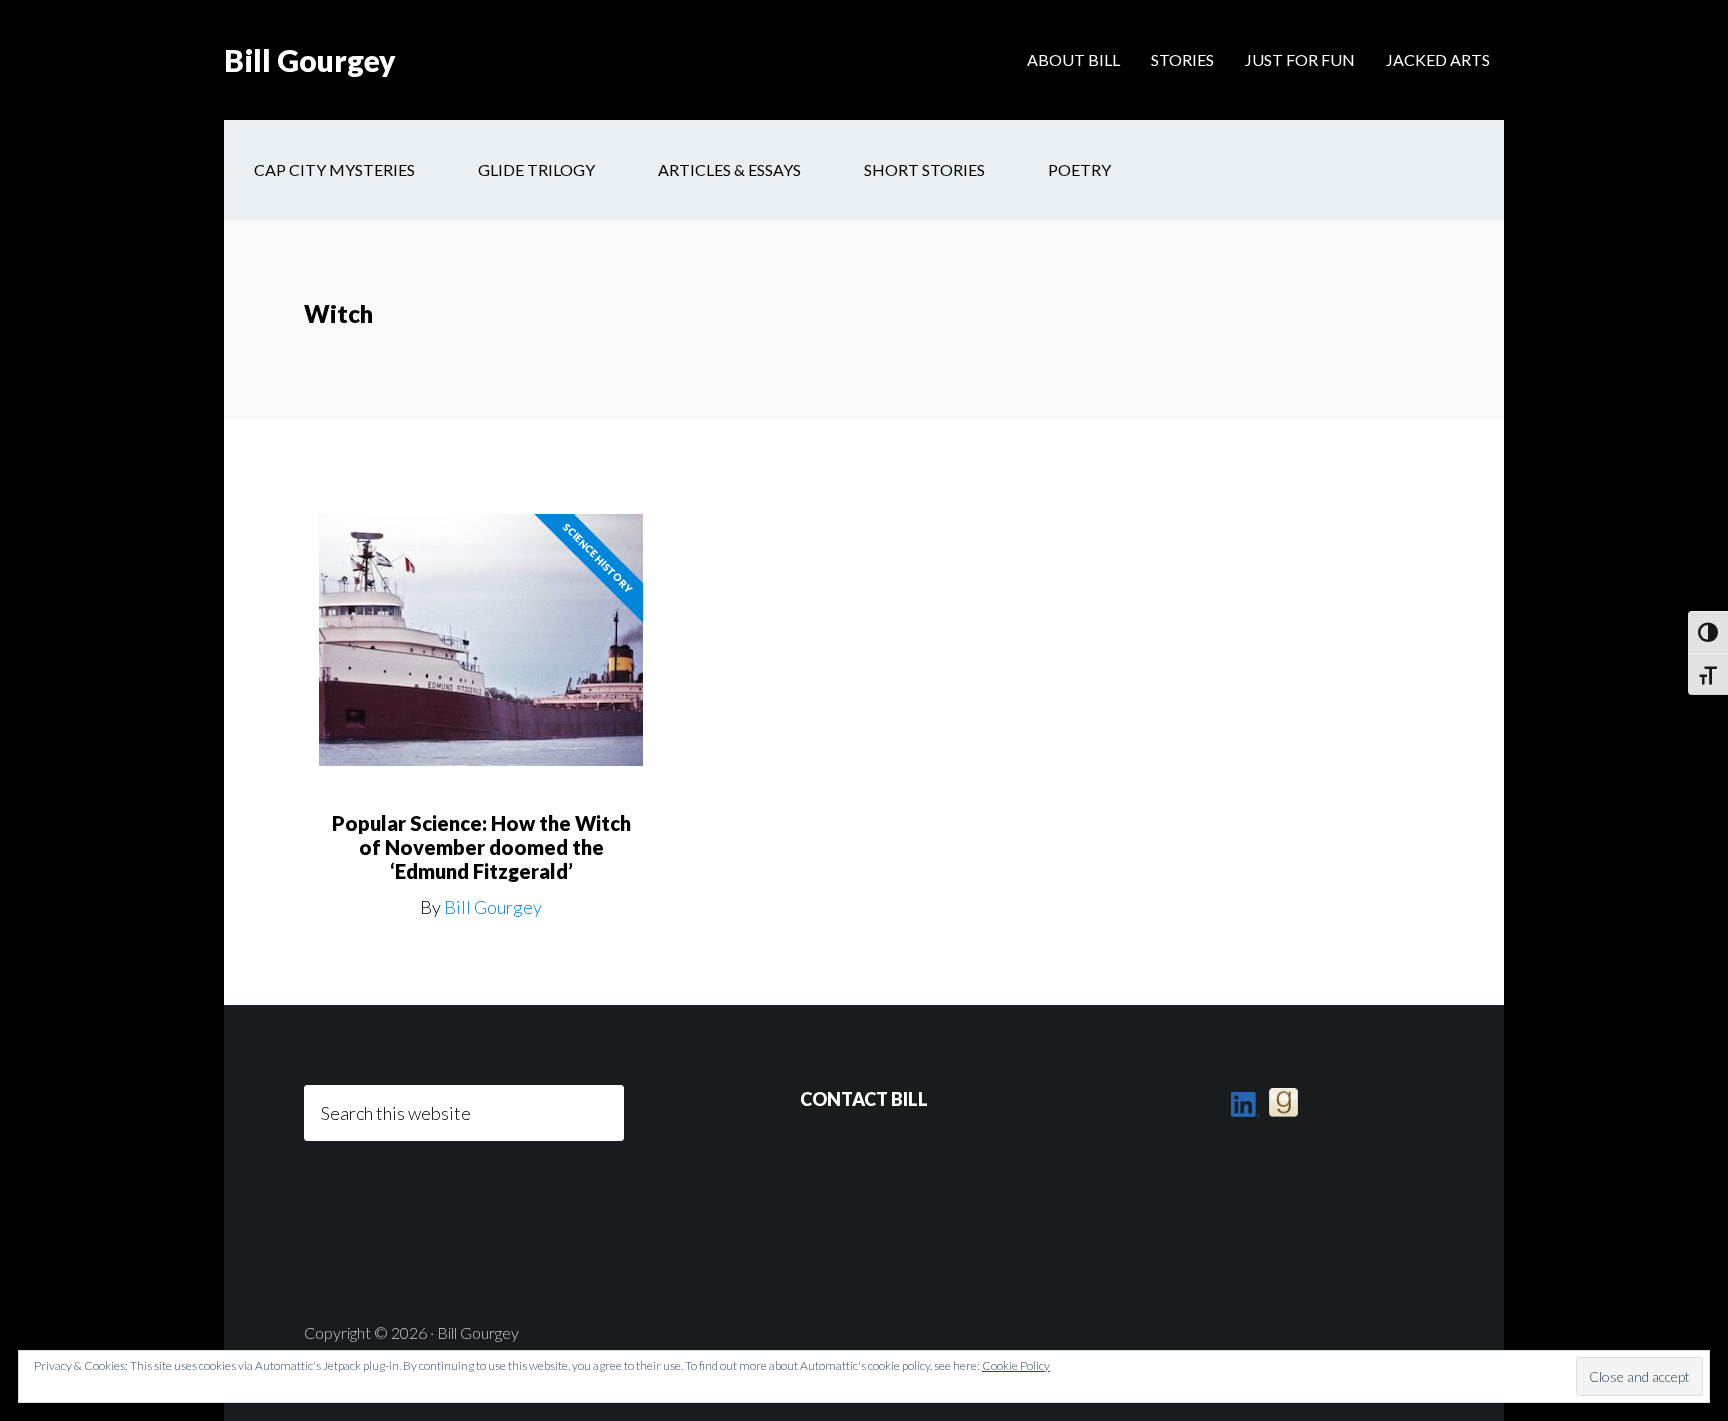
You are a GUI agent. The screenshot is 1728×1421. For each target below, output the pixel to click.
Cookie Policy (1016, 1365)
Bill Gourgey (310, 60)
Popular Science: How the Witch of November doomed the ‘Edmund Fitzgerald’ (481, 847)
